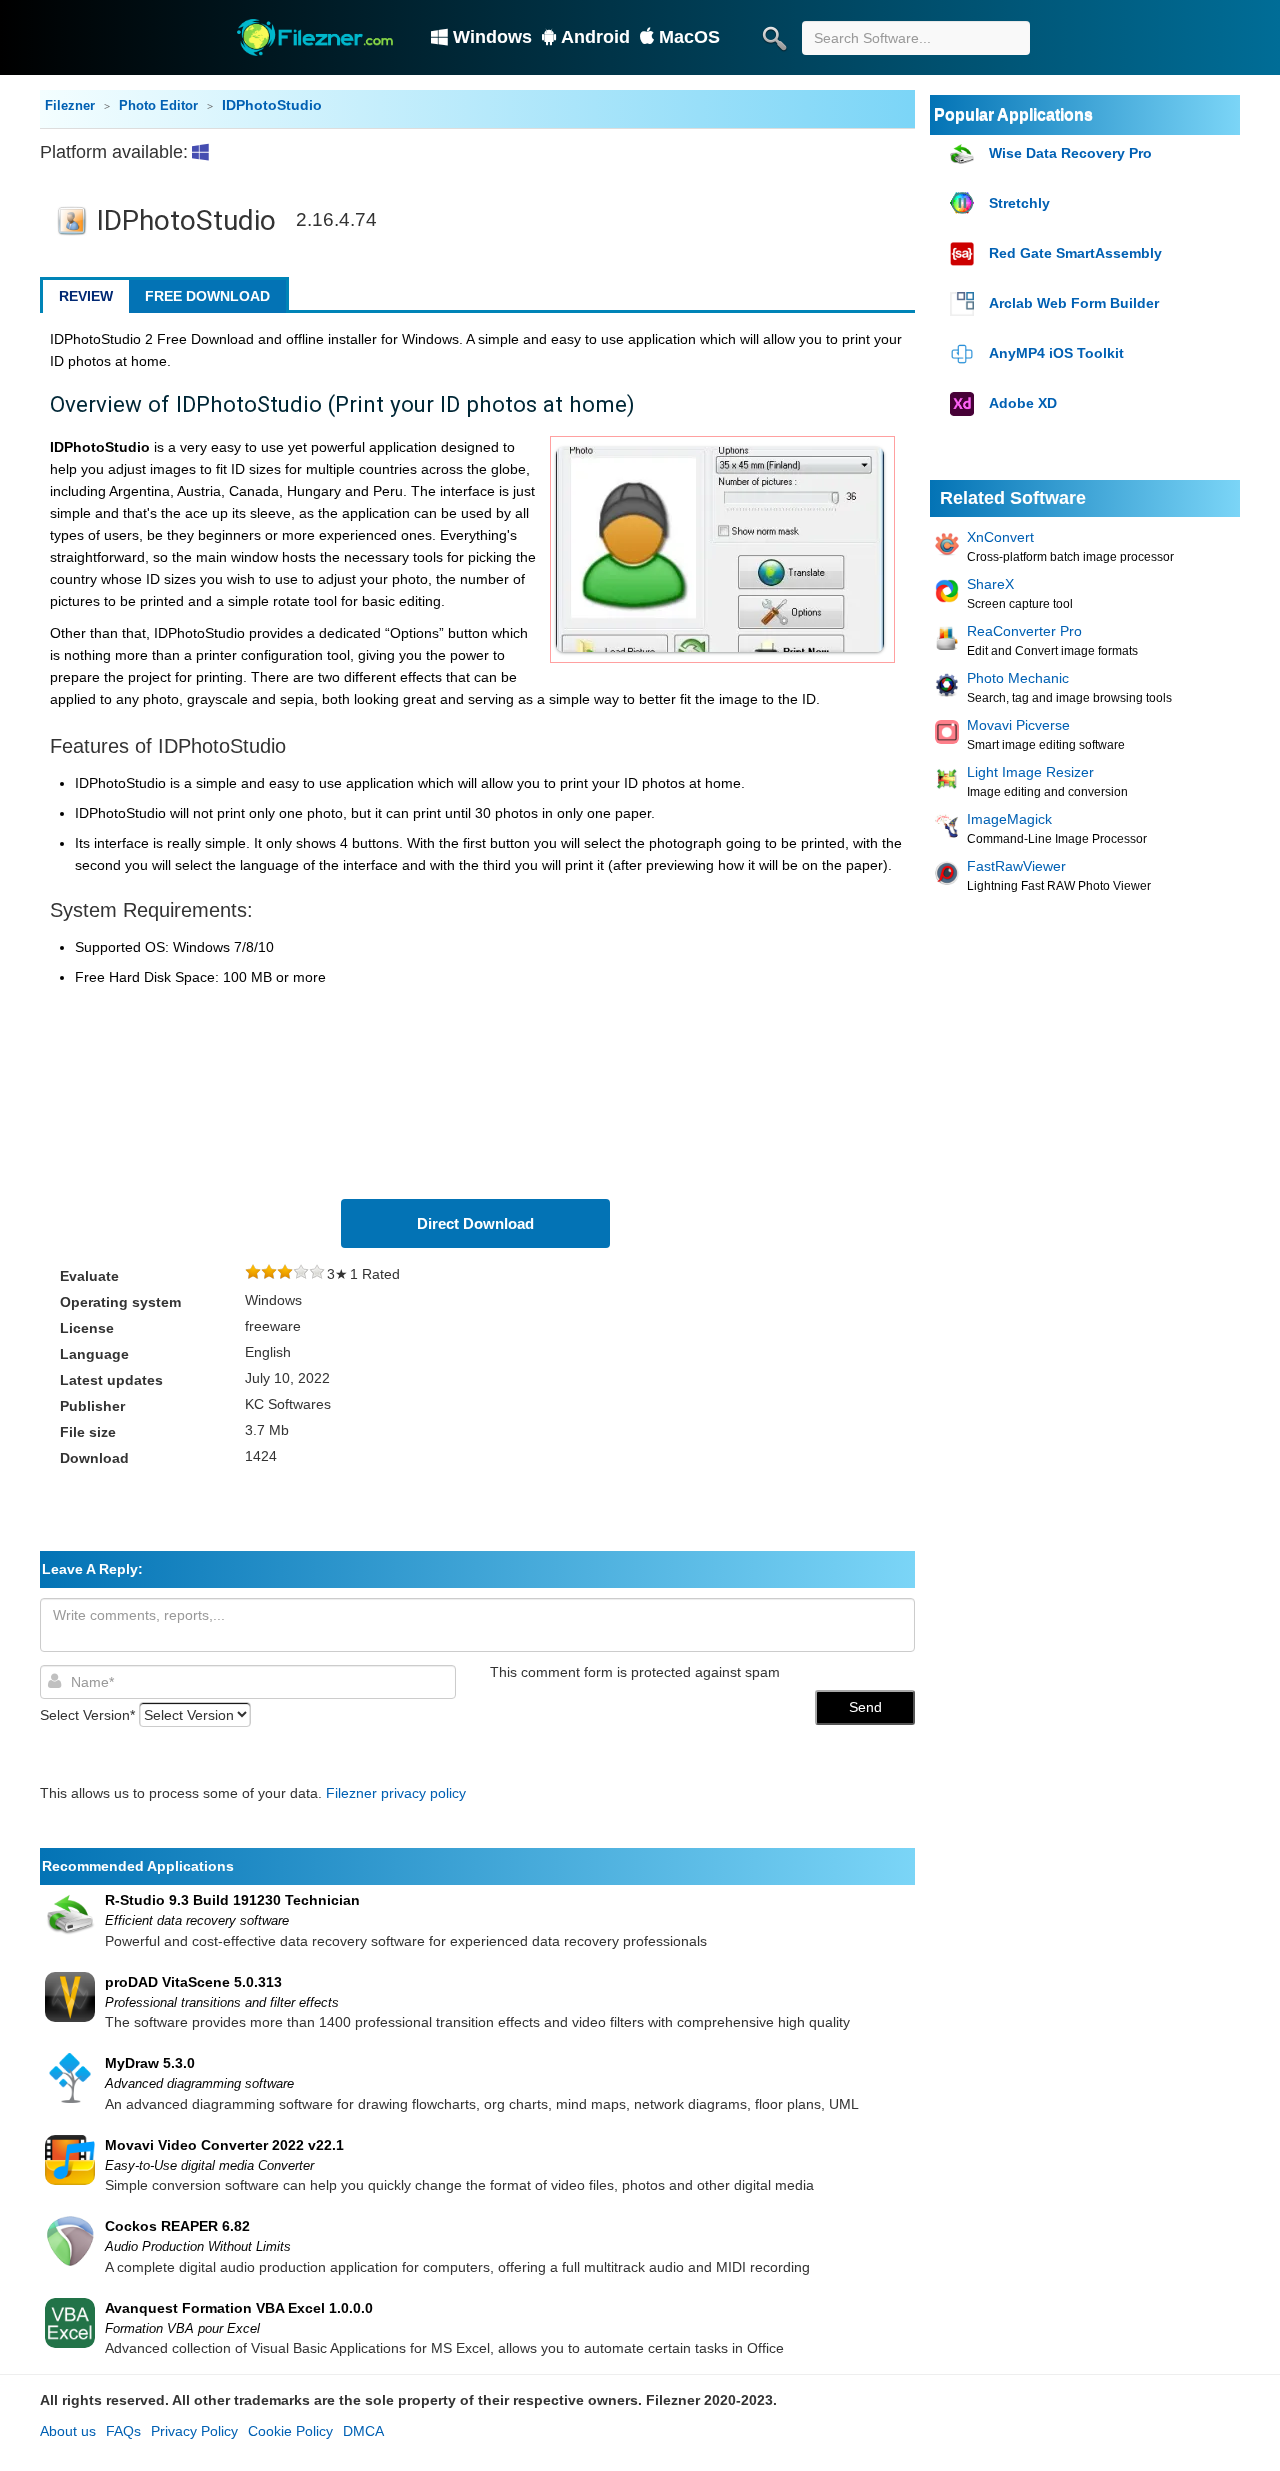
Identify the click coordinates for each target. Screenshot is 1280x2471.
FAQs (123, 2431)
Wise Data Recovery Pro (1070, 153)
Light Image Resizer (1030, 772)
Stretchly (1019, 203)
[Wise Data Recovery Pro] (964, 154)
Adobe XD (1023, 403)
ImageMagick (1009, 819)
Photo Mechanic (1018, 678)
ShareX (990, 584)
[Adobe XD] (964, 404)
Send (865, 1707)
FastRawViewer (1016, 866)
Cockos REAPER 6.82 (177, 2226)
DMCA (363, 2431)
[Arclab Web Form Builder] (964, 304)
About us (68, 2431)
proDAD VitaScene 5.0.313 (193, 1982)
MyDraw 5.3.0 (150, 2063)
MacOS (689, 37)
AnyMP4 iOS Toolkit (1056, 353)
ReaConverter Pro (1024, 631)
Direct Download (475, 1223)
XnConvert (1000, 537)
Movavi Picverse (1018, 725)
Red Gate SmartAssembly (1075, 253)
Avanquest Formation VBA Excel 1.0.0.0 (239, 2308)
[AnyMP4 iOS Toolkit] (964, 354)
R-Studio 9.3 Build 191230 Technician (232, 1900)
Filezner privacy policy (396, 1793)
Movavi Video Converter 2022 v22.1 (224, 2145)
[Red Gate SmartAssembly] (964, 254)
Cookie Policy (290, 2431)
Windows (492, 37)
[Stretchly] (964, 204)
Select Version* (87, 1715)
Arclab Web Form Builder (1074, 303)
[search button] (774, 38)
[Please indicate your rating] (253, 1274)
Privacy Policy (194, 2431)
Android (595, 37)
